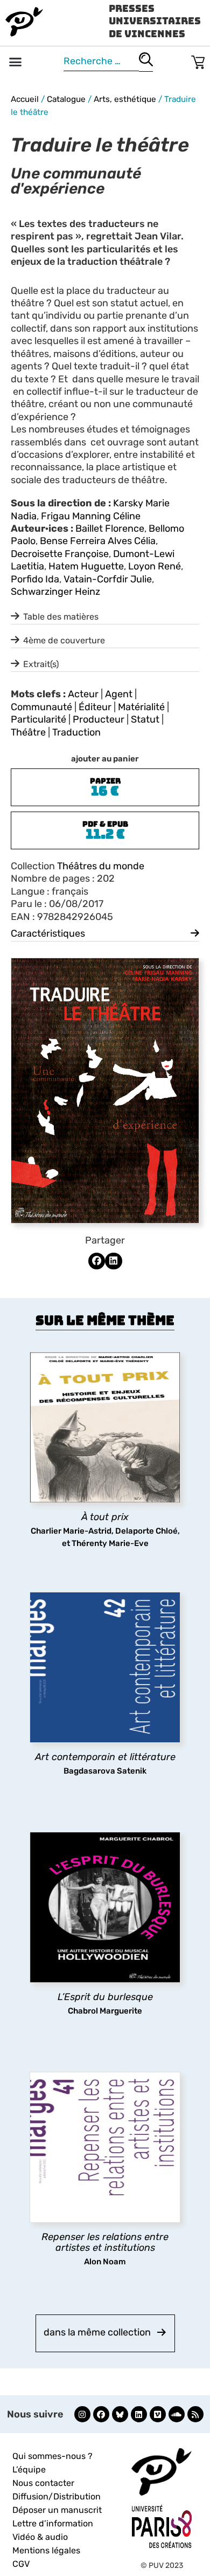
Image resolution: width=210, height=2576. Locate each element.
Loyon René (155, 566)
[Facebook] (101, 2414)
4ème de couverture (64, 640)
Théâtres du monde (101, 866)
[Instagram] (82, 2414)
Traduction (76, 732)
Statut (145, 719)
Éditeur (95, 707)
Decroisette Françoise (60, 554)
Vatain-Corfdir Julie (108, 579)
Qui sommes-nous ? (52, 2456)
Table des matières (61, 617)
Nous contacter (43, 2483)
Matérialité (141, 707)
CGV (21, 2564)
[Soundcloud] (177, 2414)
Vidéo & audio (40, 2537)
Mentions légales (46, 2550)
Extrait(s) (41, 664)
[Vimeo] (158, 2414)
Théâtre (28, 732)
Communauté (41, 707)
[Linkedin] (139, 2414)
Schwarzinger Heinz (55, 592)
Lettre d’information (53, 2523)
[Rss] (195, 2414)
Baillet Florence (110, 528)
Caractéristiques (48, 933)
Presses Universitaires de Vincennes (155, 21)
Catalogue (66, 99)
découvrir (100, 1524)
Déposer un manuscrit (57, 2510)
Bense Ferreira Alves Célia (98, 541)
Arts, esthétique (125, 99)
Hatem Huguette (86, 566)
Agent (119, 694)
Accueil (25, 99)
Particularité (38, 719)
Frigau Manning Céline (91, 516)
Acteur (83, 694)
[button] (16, 62)
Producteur (99, 719)
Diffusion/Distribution (57, 2496)
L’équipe (29, 2469)
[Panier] (198, 60)
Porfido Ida (35, 579)
